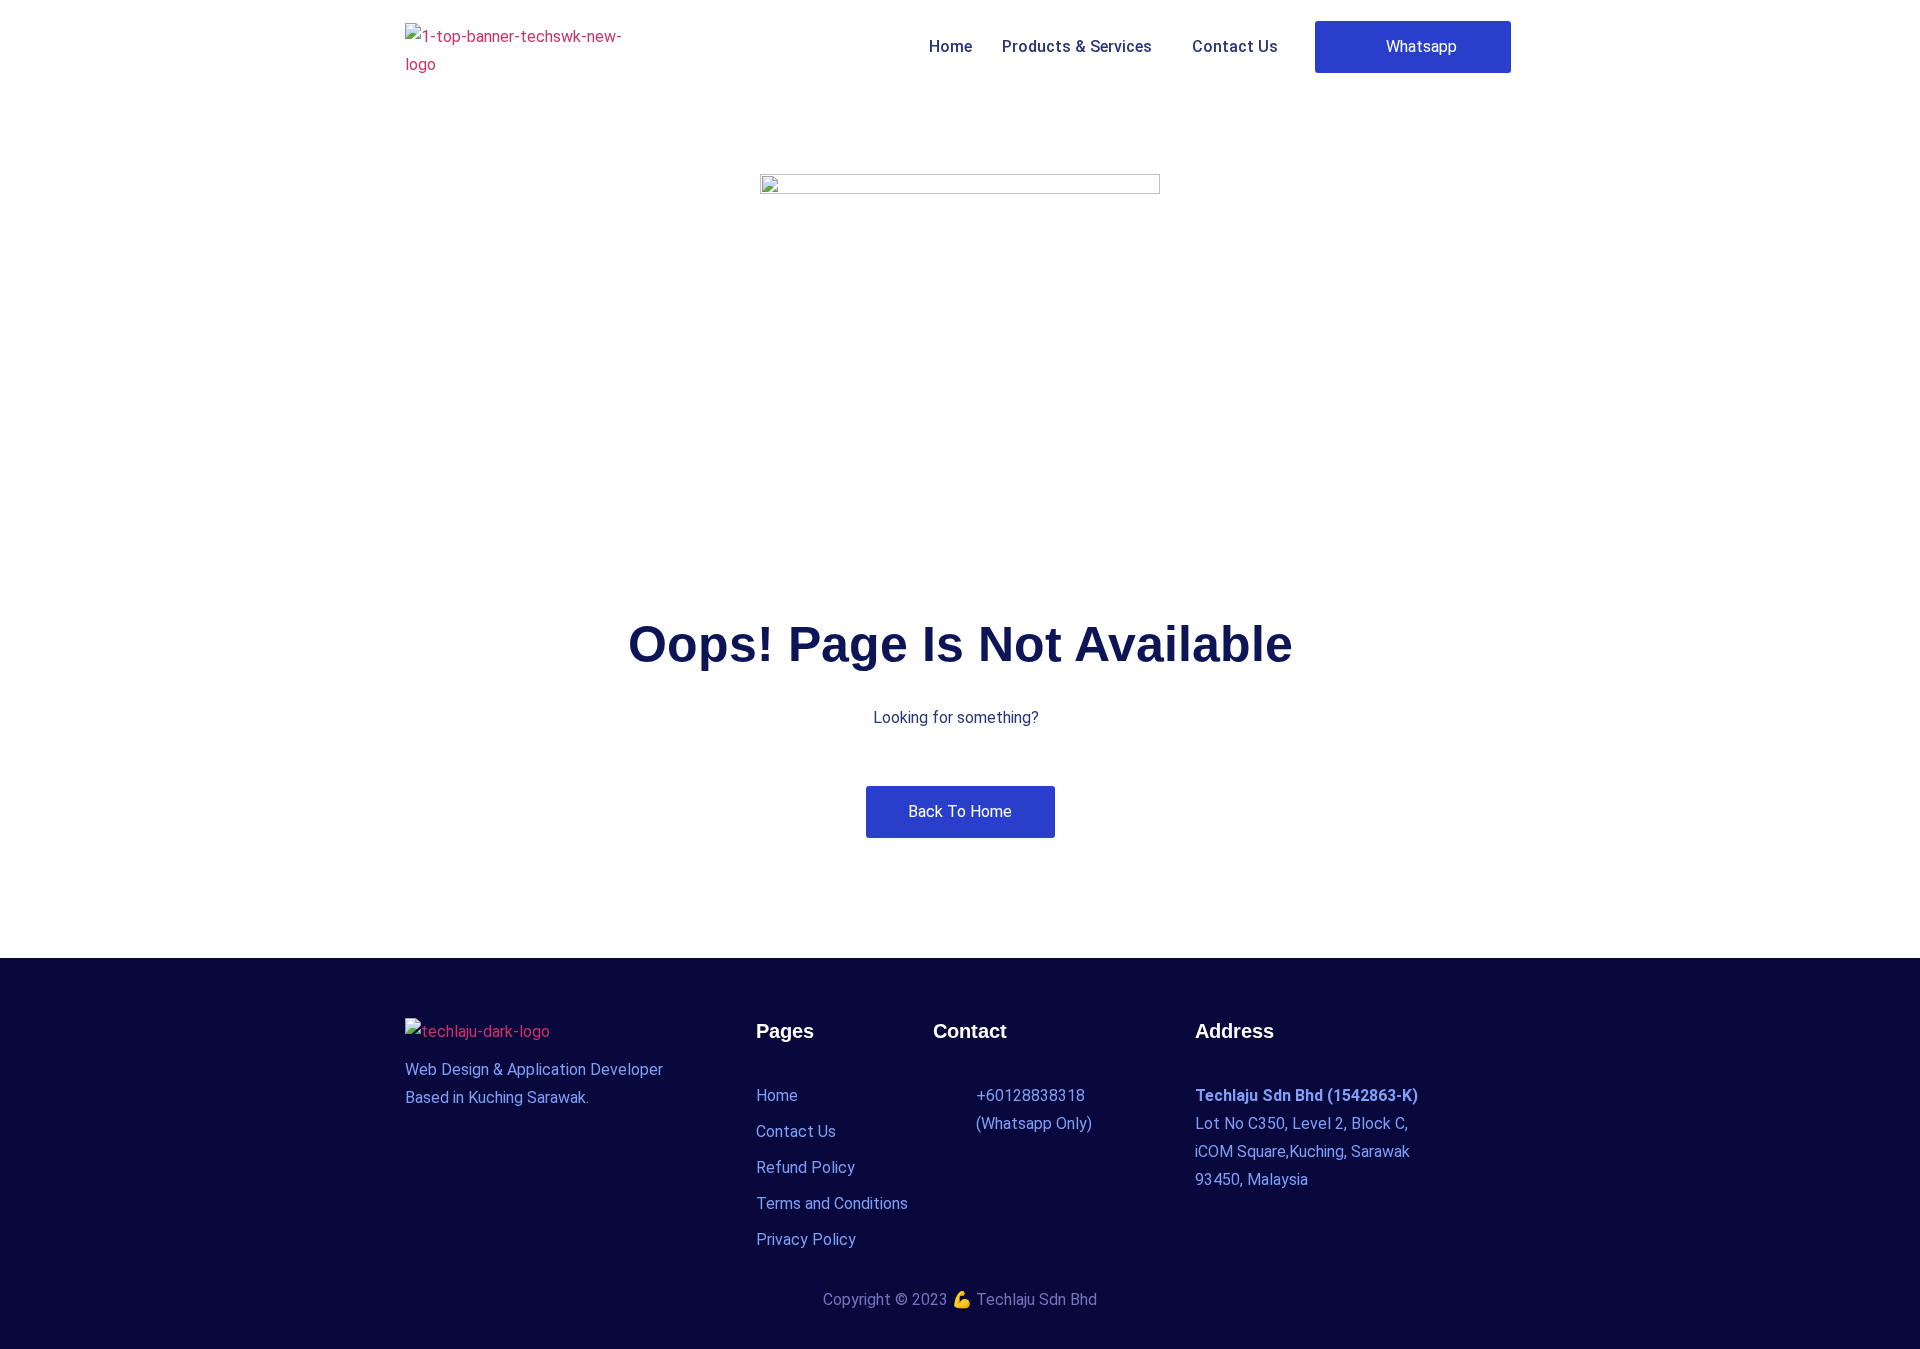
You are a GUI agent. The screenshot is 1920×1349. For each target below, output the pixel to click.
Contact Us (1235, 46)
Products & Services (1077, 46)
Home (950, 46)
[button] (1082, 47)
